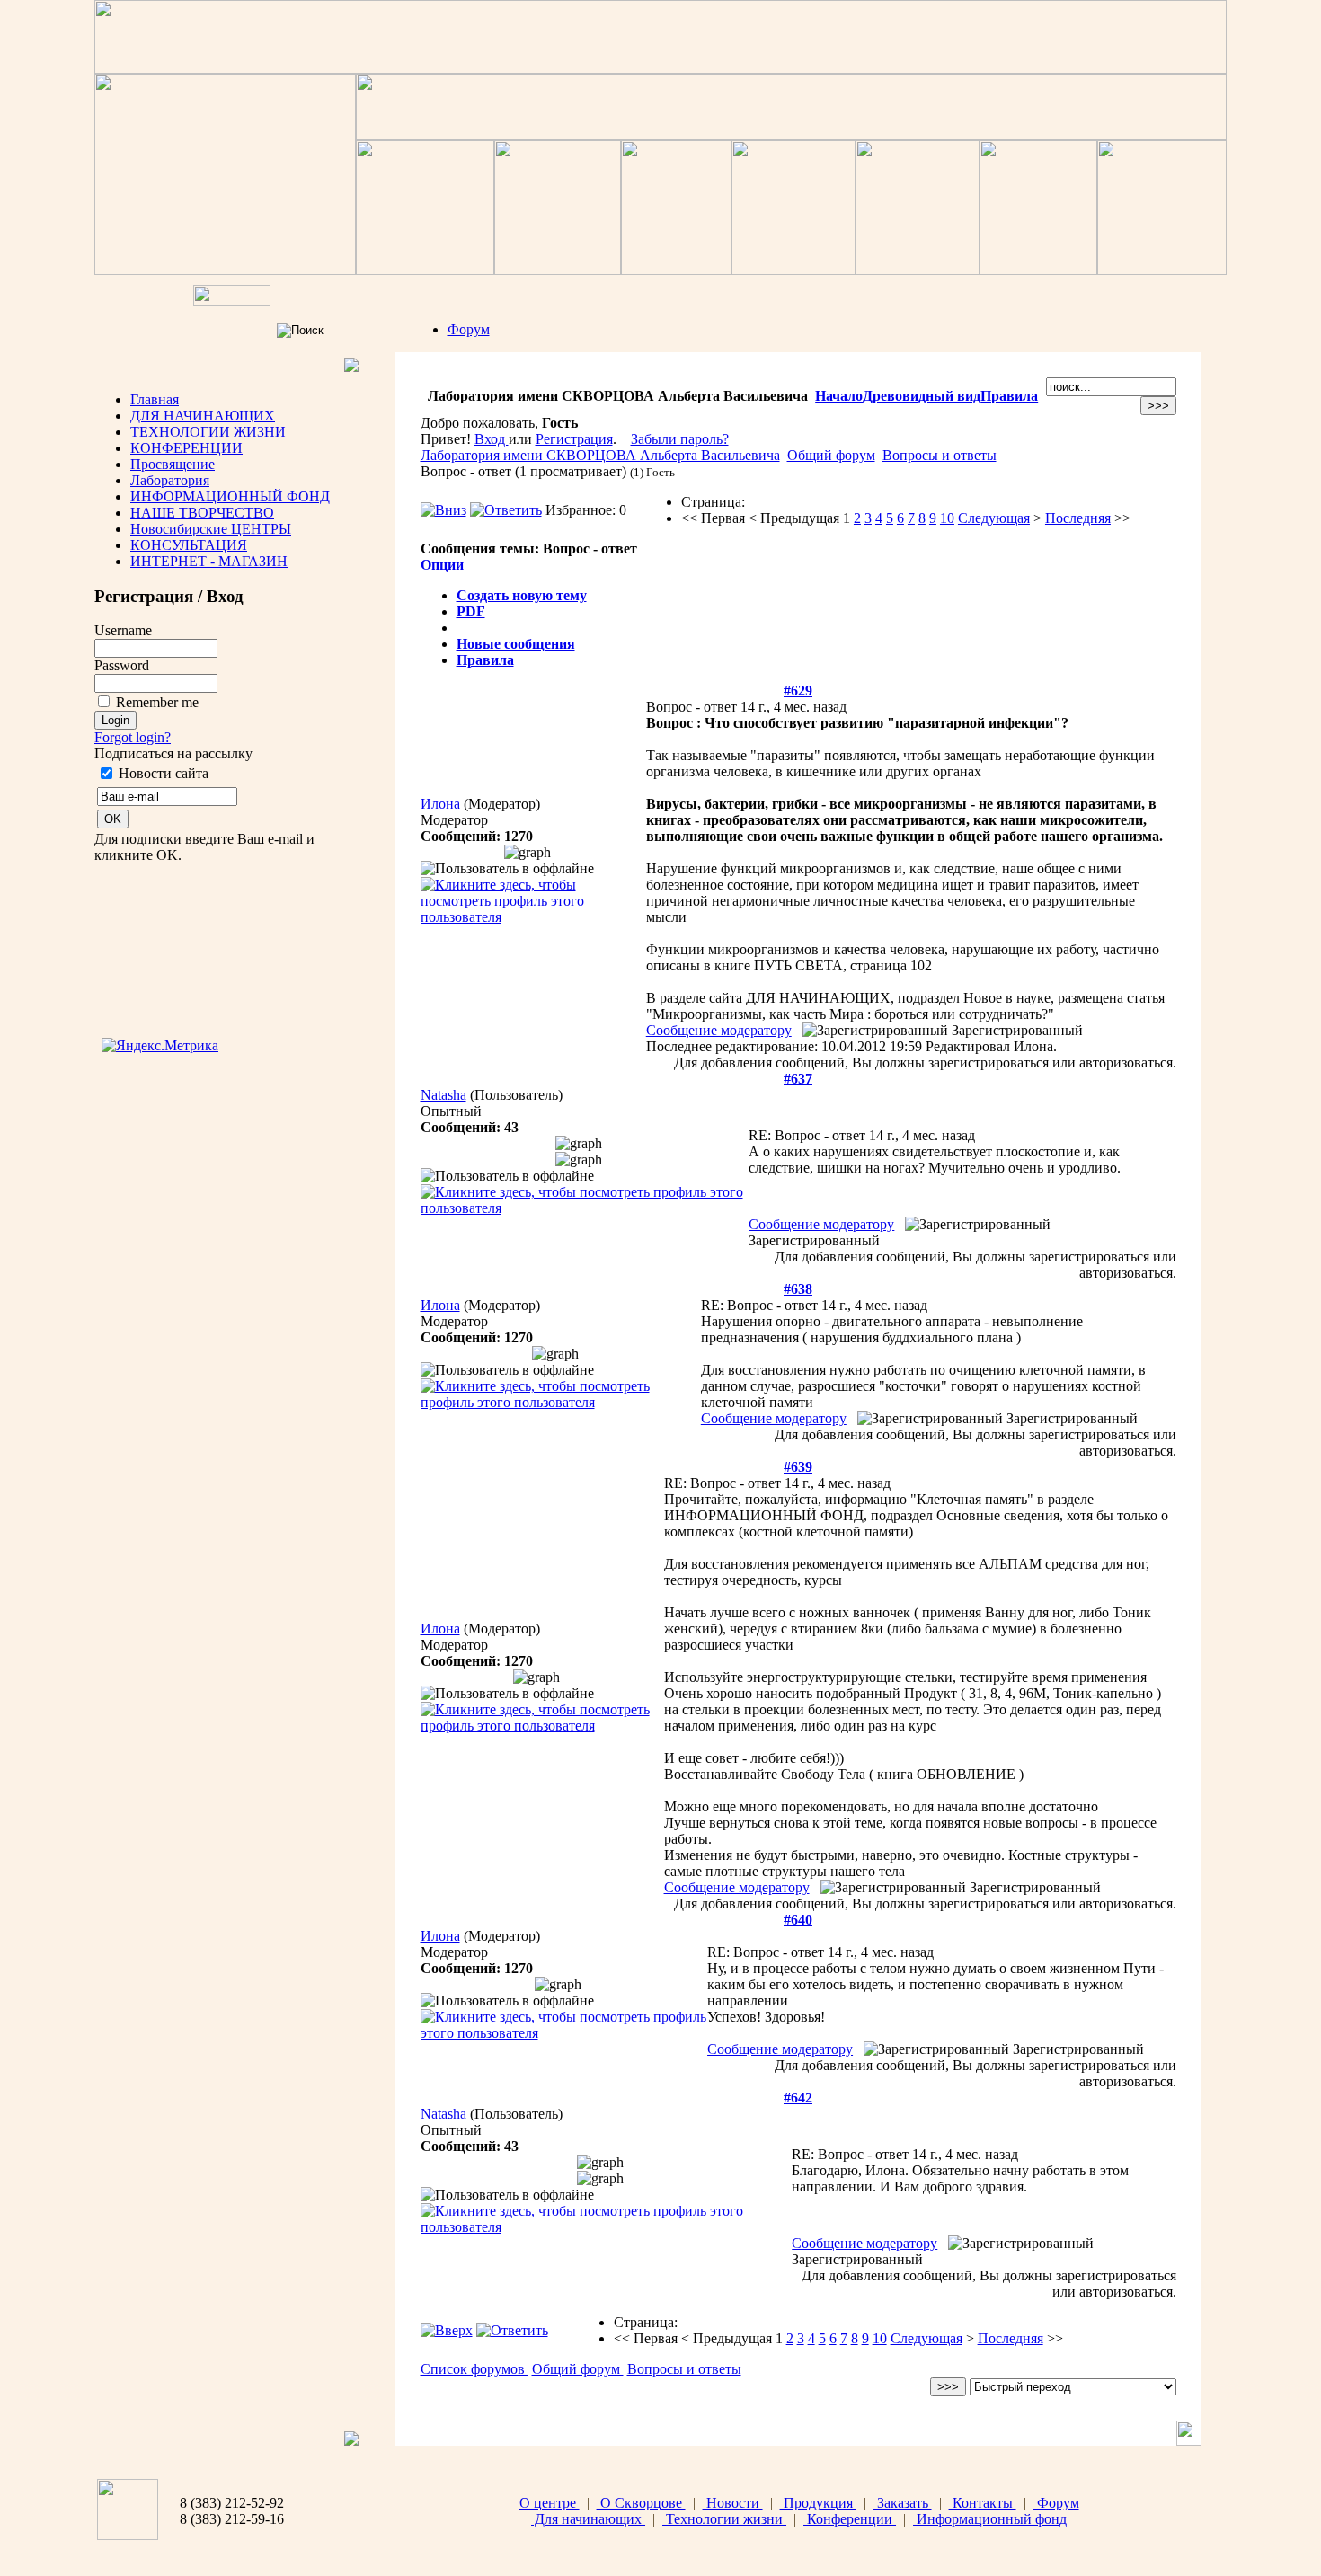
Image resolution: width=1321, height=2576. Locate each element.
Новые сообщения (516, 644)
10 (947, 518)
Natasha (443, 1095)
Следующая (994, 518)
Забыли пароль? (680, 439)
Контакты (983, 2503)
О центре (550, 2503)
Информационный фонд (990, 2519)
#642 (798, 2098)
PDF (471, 611)
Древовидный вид (922, 396)
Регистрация (574, 439)
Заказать (903, 2503)
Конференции (850, 2519)
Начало (839, 396)
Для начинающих (588, 2519)
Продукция (818, 2503)
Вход (492, 439)
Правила (1009, 396)
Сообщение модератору (719, 1030)
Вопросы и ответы (940, 455)
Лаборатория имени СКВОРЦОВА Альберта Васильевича (600, 455)
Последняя (1078, 518)
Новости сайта (164, 773)
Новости (733, 2503)
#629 (798, 690)
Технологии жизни (724, 2519)
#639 (798, 1467)
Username (123, 630)
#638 (798, 1289)
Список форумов (474, 2369)
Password (122, 665)
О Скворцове (641, 2503)
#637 (798, 1079)
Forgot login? (133, 737)
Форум (469, 329)
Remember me (157, 702)
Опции (442, 565)
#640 (798, 1920)
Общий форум (831, 455)
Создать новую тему (522, 595)
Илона (440, 804)
